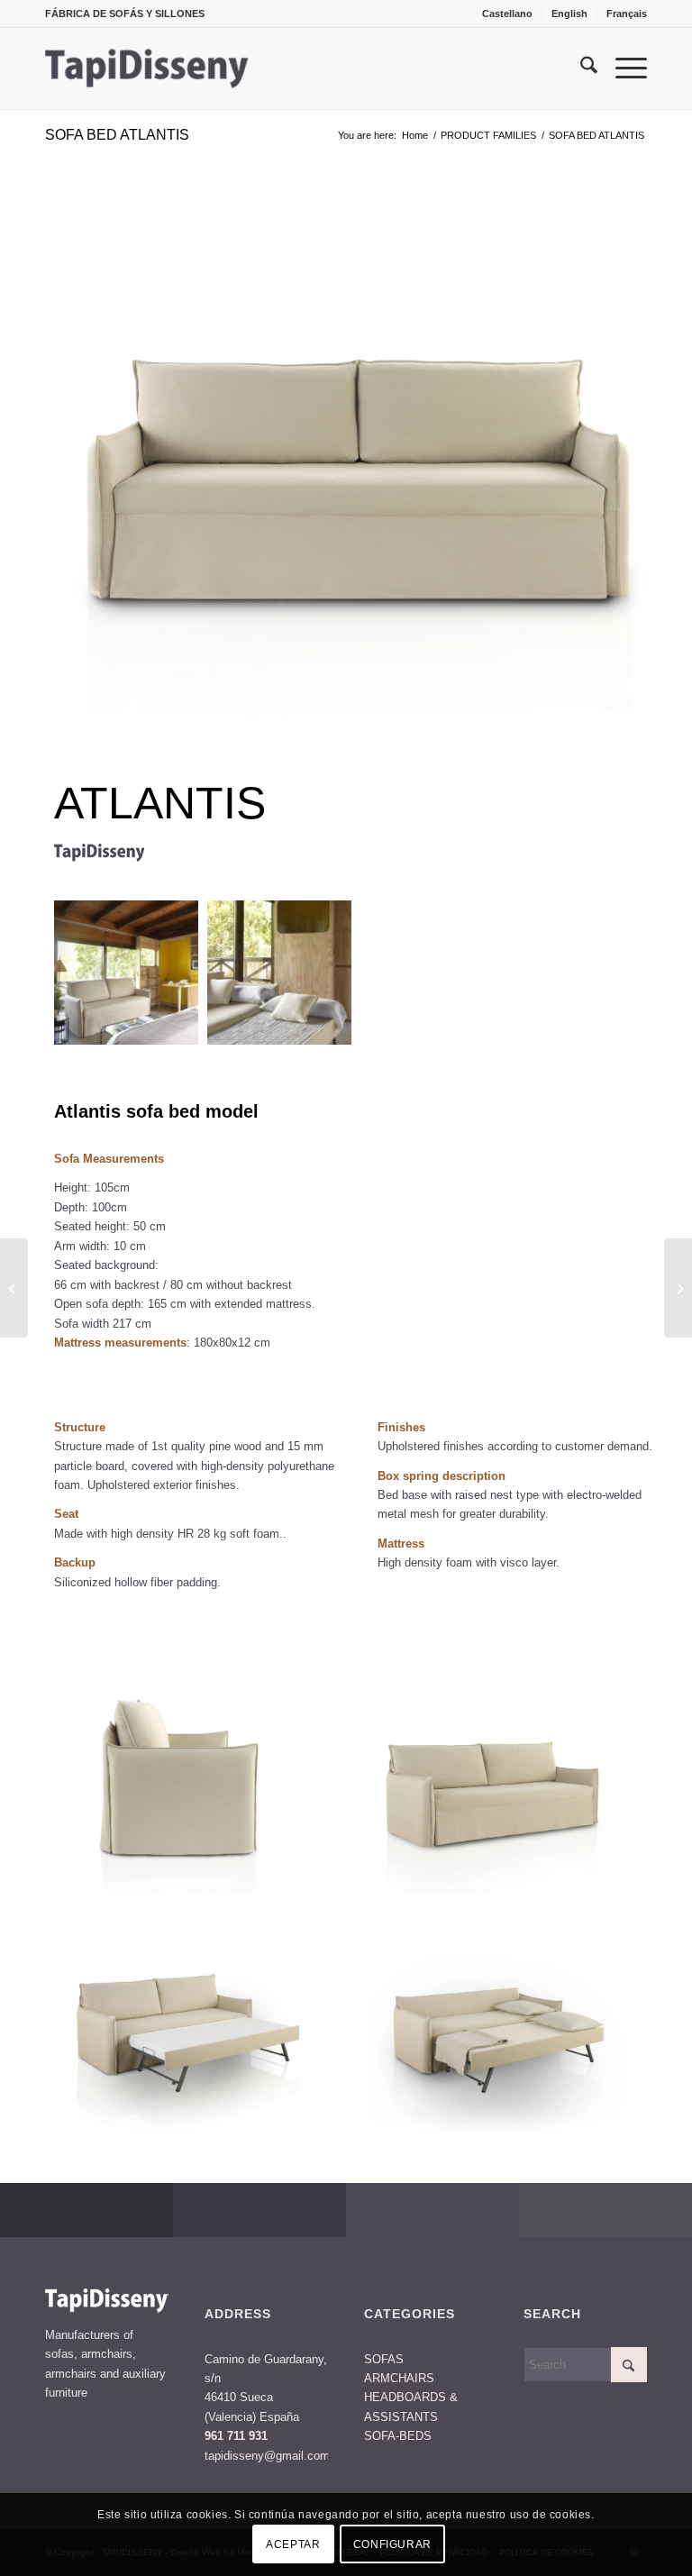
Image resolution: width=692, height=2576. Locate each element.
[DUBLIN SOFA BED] (14, 1288)
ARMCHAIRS (399, 2378)
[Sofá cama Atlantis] (360, 457)
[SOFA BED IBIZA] (678, 1288)
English (569, 14)
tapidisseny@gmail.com (267, 2456)
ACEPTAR (293, 2544)
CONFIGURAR (392, 2544)
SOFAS (384, 2359)
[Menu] (622, 69)
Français (627, 14)
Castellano (507, 14)
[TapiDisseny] (147, 69)
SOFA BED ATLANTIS (117, 135)
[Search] (580, 69)
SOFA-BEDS (398, 2436)
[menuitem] (508, 14)
